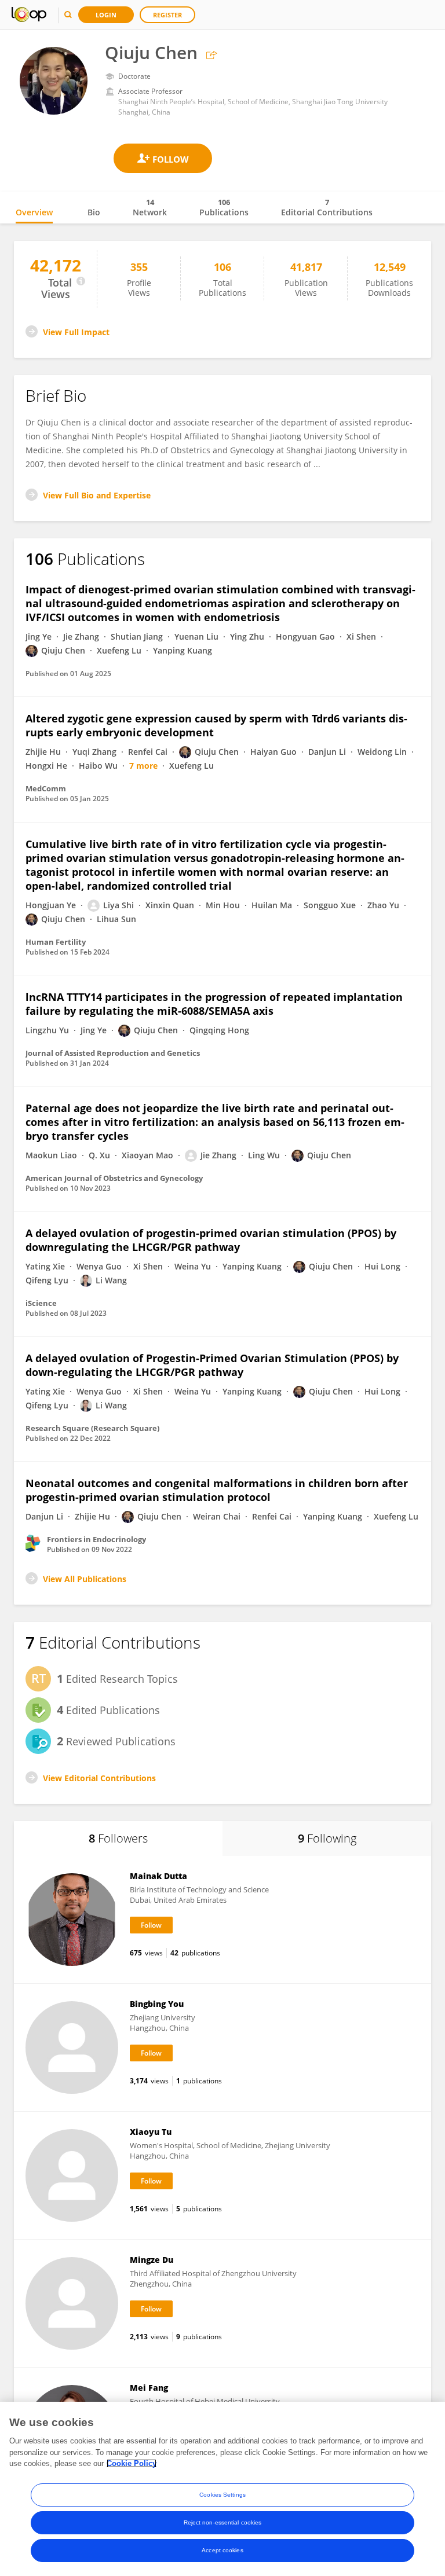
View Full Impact (76, 332)
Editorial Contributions (327, 207)
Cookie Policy (132, 2463)
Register (167, 15)
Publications (224, 207)
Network (150, 207)
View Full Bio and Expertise (97, 495)
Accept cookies (222, 2550)
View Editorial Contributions (99, 1778)
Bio (94, 212)
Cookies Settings (222, 2495)
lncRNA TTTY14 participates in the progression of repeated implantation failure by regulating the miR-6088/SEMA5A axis (214, 1004)
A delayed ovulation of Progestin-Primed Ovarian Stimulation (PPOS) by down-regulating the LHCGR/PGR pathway (212, 1365)
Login (106, 15)
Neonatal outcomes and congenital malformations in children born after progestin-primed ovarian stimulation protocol (217, 1490)
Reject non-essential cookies (223, 2522)
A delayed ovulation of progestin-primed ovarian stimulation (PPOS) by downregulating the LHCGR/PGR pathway (211, 1240)
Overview (34, 212)
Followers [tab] (118, 1838)
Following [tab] (327, 1838)
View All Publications (85, 1579)
